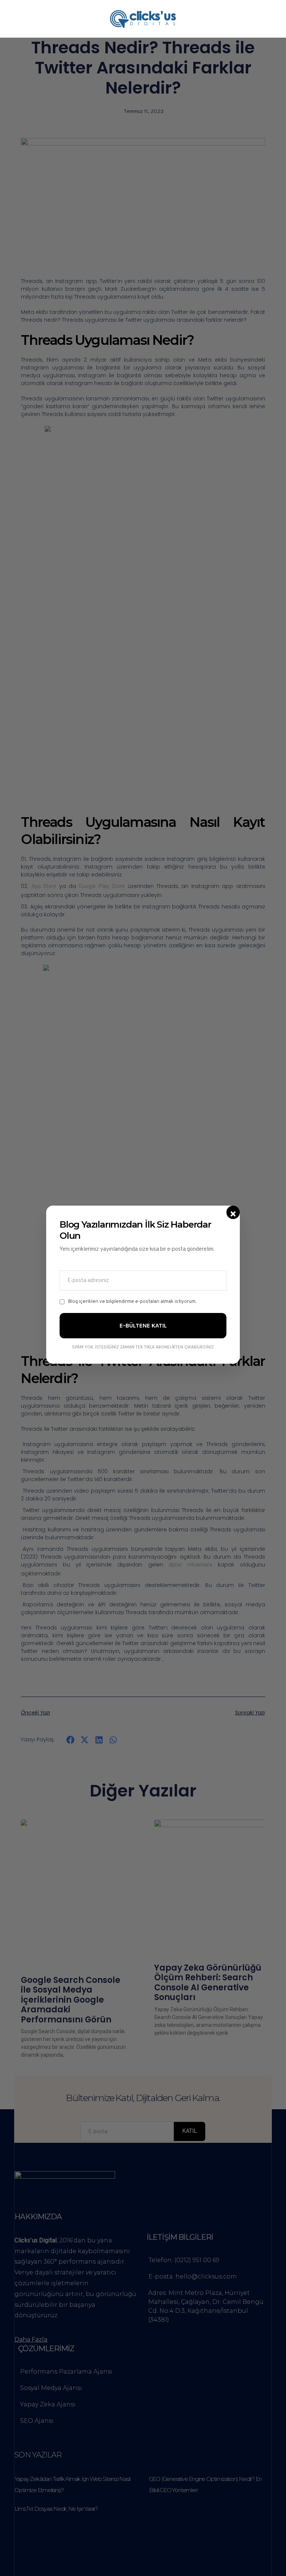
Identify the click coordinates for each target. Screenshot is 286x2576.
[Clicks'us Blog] (143, 19)
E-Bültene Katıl (143, 1325)
